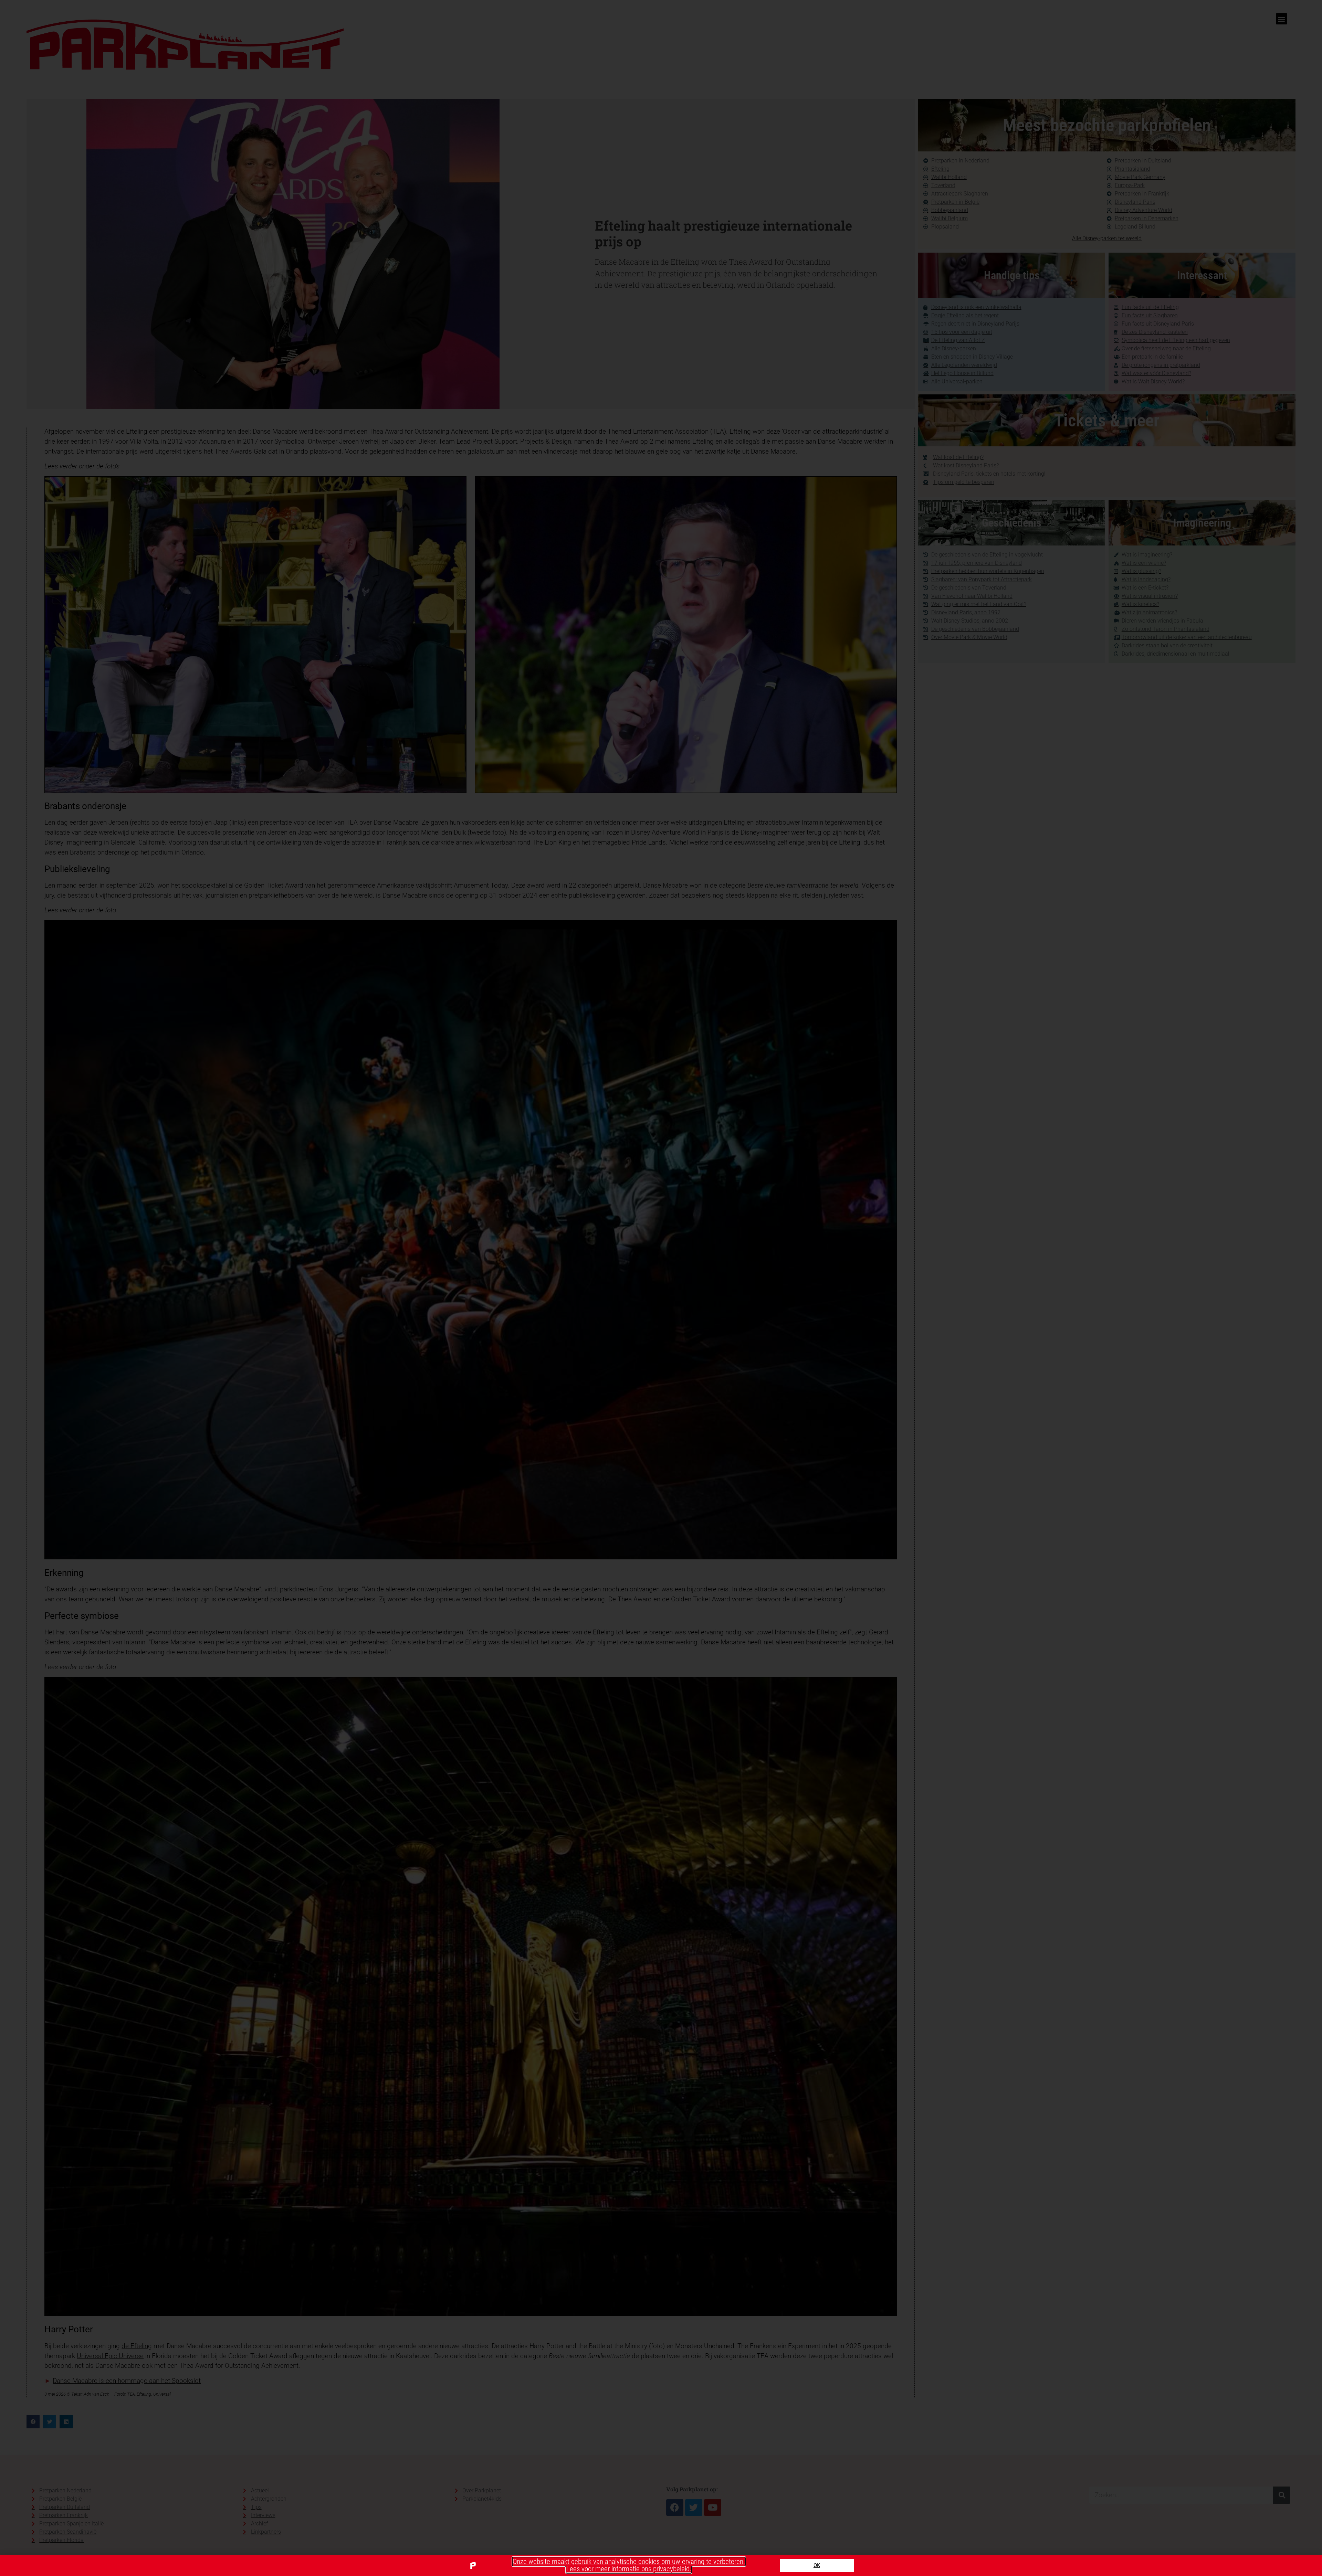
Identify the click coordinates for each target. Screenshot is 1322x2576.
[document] (661, 1288)
